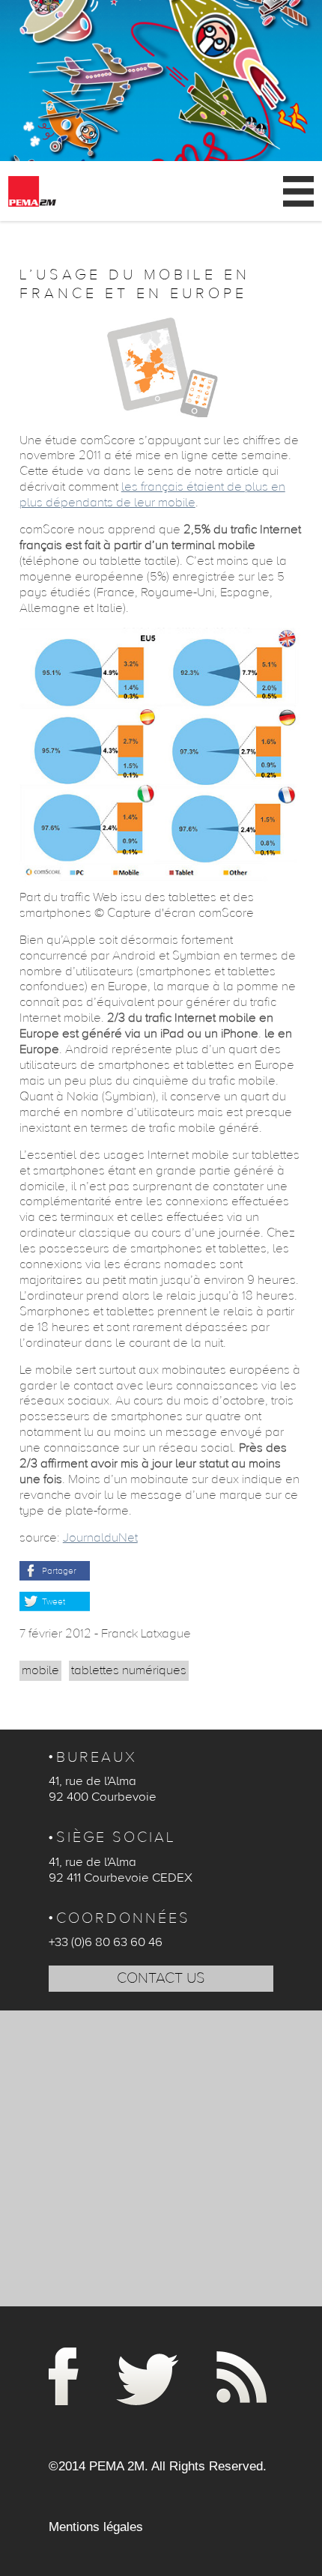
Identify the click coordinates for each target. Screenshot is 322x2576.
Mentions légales (96, 2527)
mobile (40, 1670)
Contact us (161, 1978)
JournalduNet (100, 1538)
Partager (59, 1571)
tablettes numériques (129, 1670)
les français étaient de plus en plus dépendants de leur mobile (152, 495)
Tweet (54, 1601)
